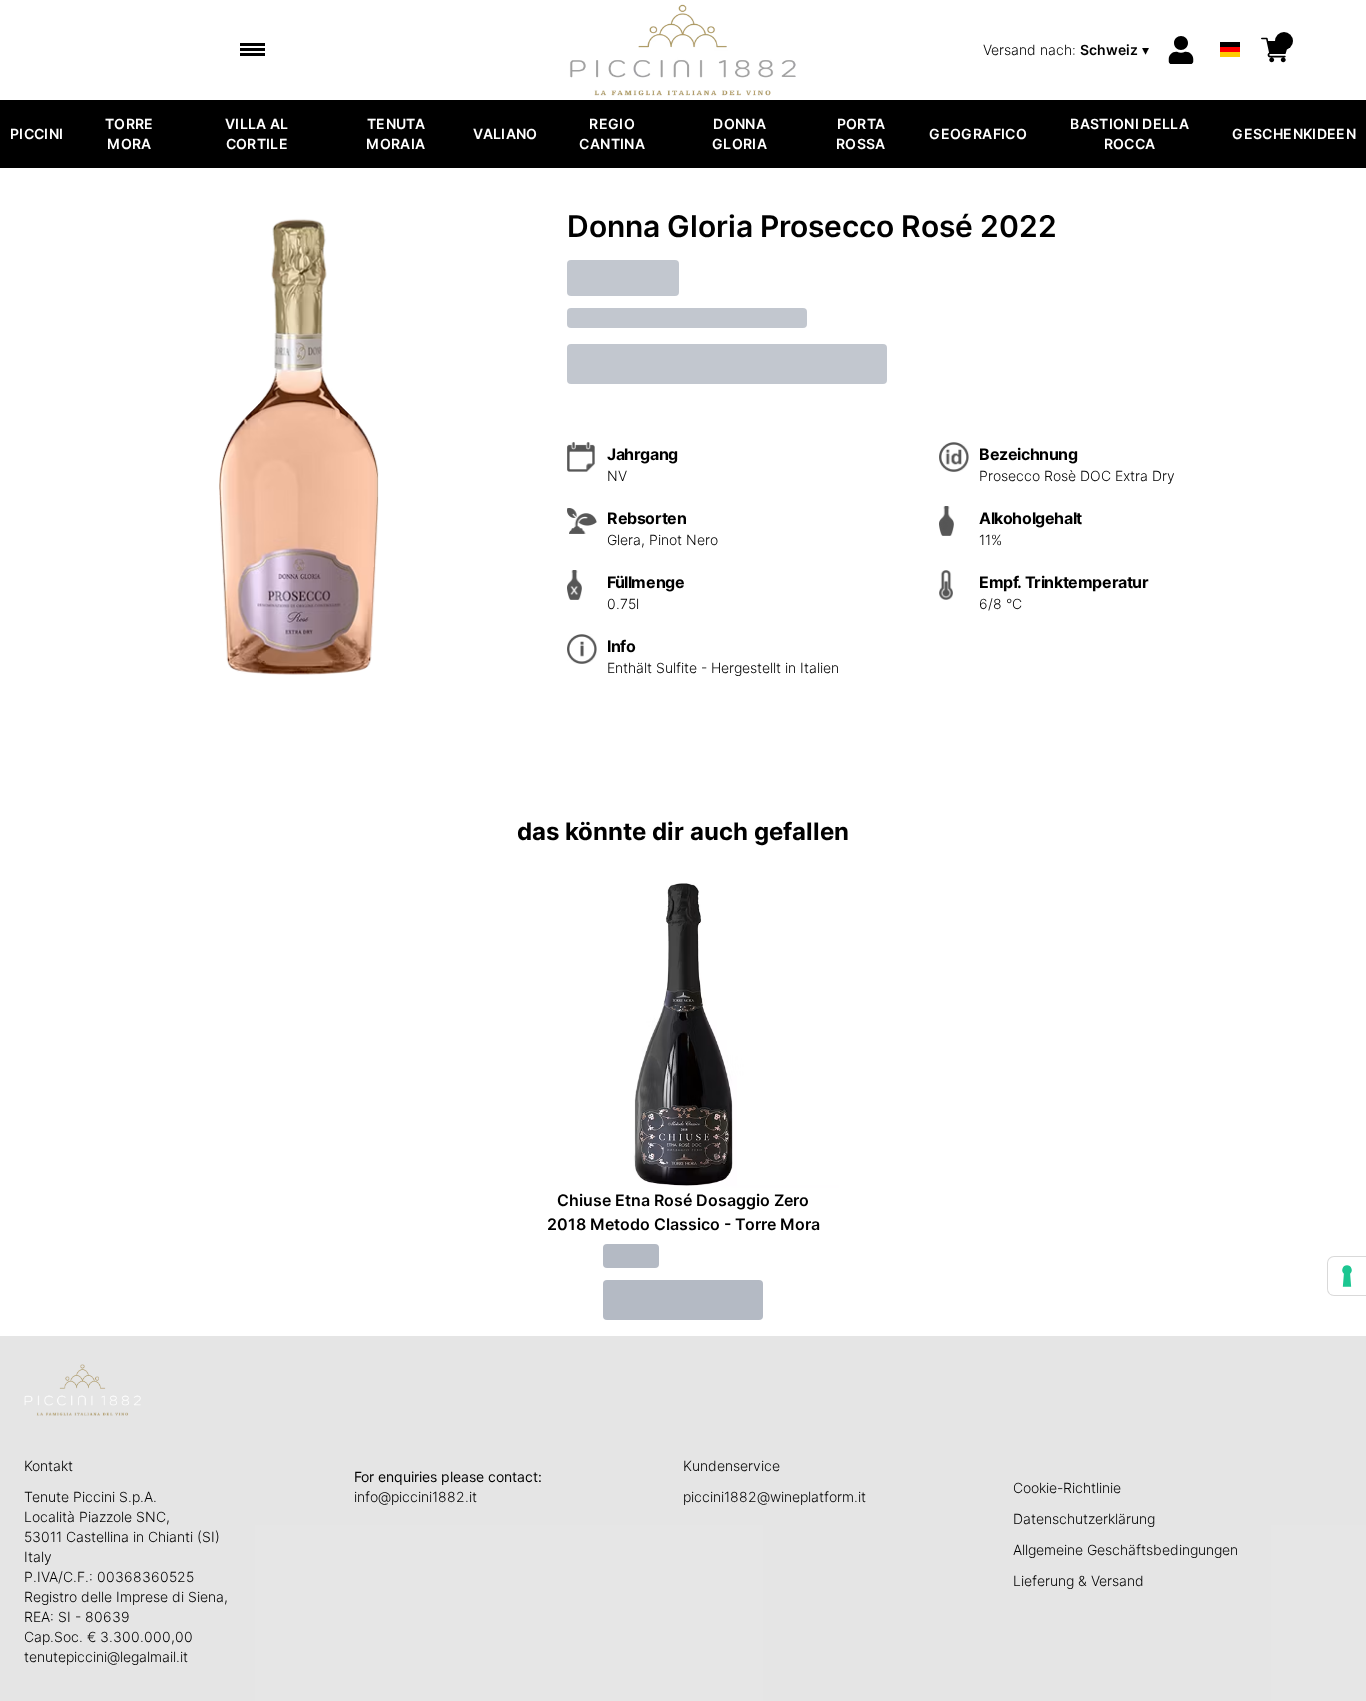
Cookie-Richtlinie (1067, 1487)
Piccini (36, 133)
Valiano (505, 133)
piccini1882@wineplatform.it (774, 1496)
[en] (1230, 23)
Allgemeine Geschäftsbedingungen (1125, 1549)
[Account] (1181, 50)
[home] (683, 50)
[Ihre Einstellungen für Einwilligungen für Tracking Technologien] (1347, 1276)
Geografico (978, 133)
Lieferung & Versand (1078, 1580)
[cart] (1275, 50)
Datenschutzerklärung (1084, 1518)
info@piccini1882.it (415, 1496)
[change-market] (1068, 50)
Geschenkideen (1294, 133)
